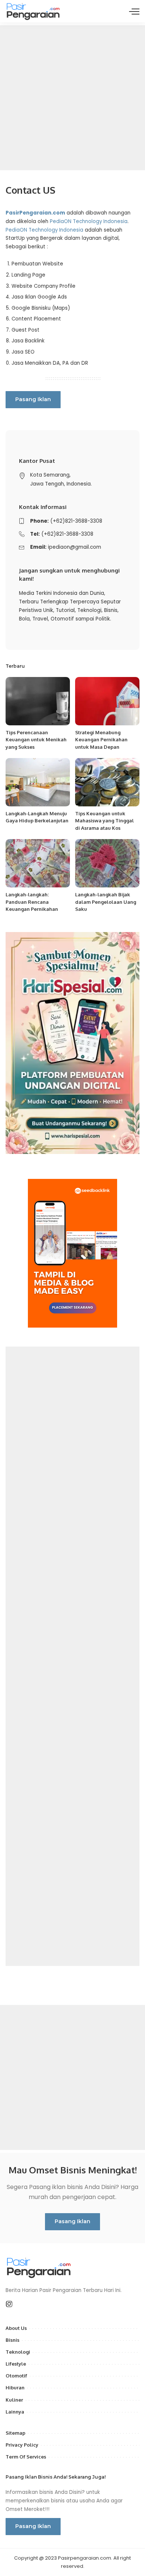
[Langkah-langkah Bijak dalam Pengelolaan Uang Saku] (107, 863)
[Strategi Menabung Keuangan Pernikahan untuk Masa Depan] (107, 701)
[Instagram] (9, 2304)
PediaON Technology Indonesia (89, 221)
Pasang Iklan (33, 399)
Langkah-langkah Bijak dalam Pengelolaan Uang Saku (106, 902)
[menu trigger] (134, 11)
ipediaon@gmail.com (75, 547)
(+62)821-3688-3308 (76, 521)
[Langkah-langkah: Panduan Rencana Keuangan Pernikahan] (38, 863)
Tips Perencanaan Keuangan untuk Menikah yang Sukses (36, 740)
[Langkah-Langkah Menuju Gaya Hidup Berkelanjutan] (38, 782)
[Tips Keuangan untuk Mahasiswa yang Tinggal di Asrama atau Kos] (107, 782)
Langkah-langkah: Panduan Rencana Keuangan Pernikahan (32, 902)
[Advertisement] (72, 98)
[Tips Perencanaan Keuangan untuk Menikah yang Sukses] (38, 701)
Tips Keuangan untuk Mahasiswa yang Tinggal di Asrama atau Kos (104, 821)
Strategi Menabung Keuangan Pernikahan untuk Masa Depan (101, 740)
